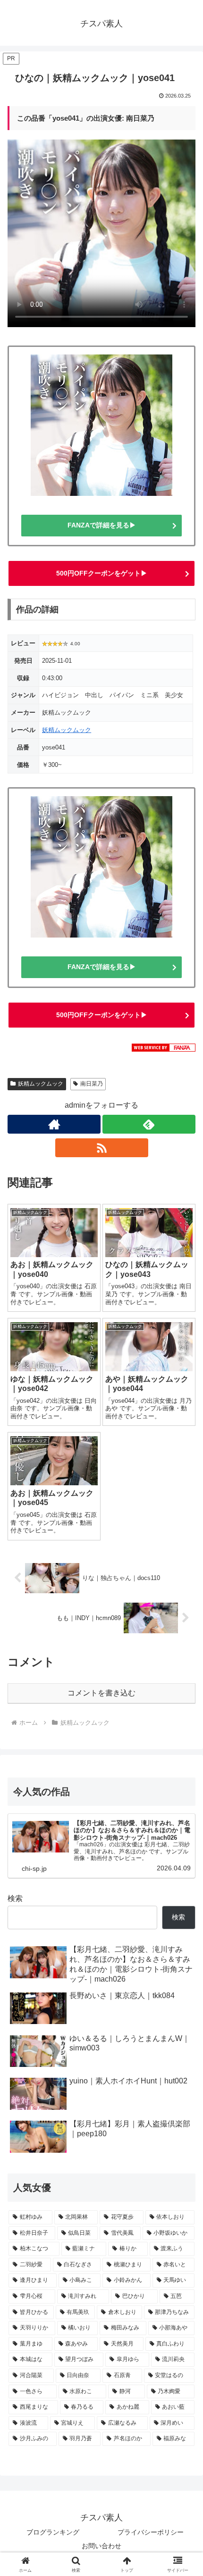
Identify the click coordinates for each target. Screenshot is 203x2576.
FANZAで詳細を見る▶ (102, 525)
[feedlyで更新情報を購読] (149, 1124)
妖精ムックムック (67, 730)
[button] (183, 1684)
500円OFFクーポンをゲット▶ (102, 573)
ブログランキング (53, 2532)
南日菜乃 (92, 1084)
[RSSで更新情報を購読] (102, 1148)
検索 (15, 1898)
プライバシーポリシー (151, 2532)
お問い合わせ (101, 2546)
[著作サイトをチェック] (54, 1124)
